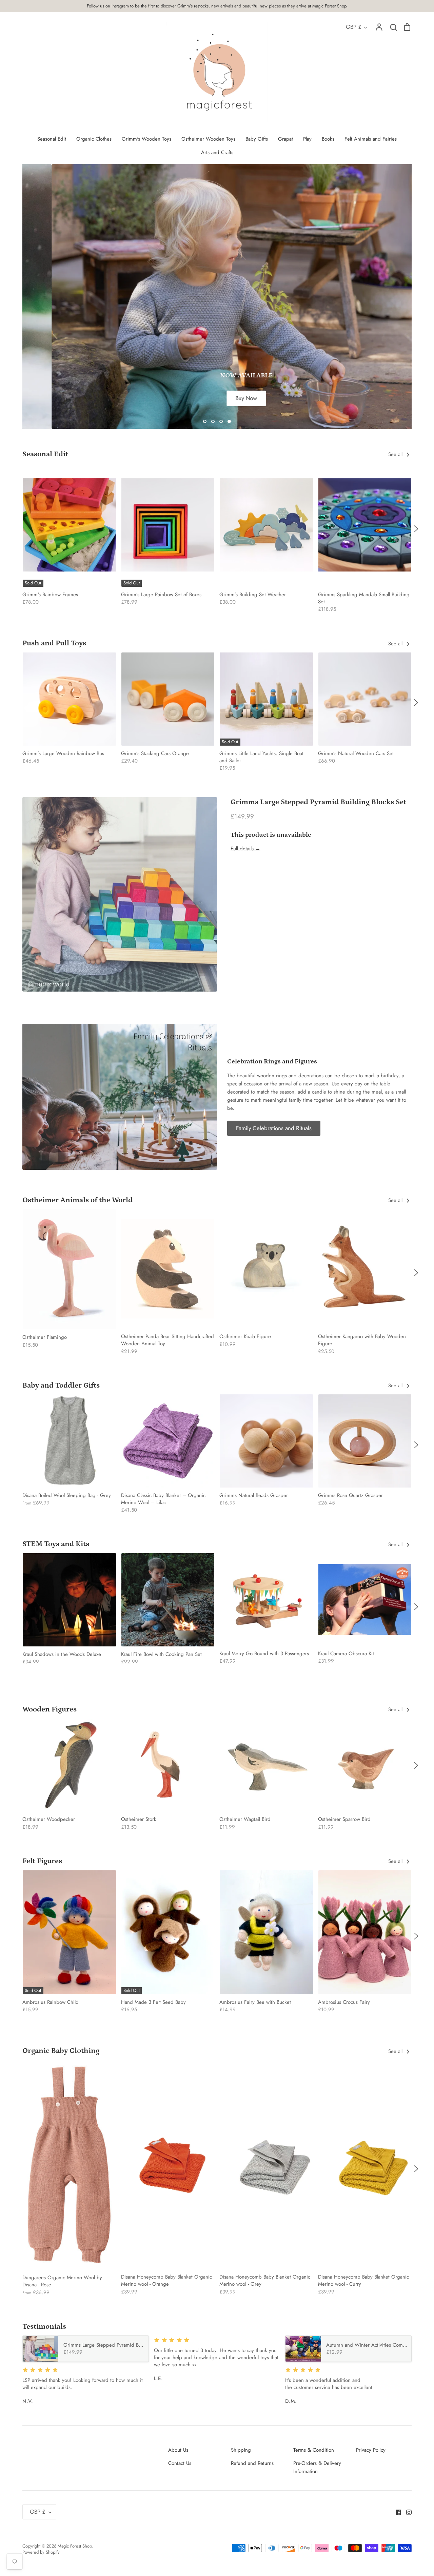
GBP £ (354, 27)
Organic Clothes (94, 139)
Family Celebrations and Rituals (274, 1128)
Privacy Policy (371, 2450)
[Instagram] (406, 2512)
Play (307, 139)
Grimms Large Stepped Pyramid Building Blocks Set (318, 802)
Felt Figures (42, 1861)
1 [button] (205, 421)
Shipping (241, 2450)
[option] (217, 297)
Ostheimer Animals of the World (77, 1200)
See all (396, 454)
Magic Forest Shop (75, 2546)
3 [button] (221, 421)
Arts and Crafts (217, 152)
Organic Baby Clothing (61, 2051)
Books (328, 139)
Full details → (245, 849)
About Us (178, 2450)
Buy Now (217, 398)
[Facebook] (396, 2512)
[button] (18, 528)
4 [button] (229, 421)
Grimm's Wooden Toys (146, 139)
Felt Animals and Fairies (371, 139)
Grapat (285, 139)
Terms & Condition (314, 2450)
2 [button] (213, 421)
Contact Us (180, 2463)
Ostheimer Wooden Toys (208, 139)
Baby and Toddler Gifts (61, 1385)
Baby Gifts (257, 139)
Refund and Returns (252, 2463)
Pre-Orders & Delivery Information (317, 2467)
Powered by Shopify (41, 2552)
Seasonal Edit (52, 139)
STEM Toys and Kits (56, 1544)
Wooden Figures (50, 1709)
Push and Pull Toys (54, 643)
